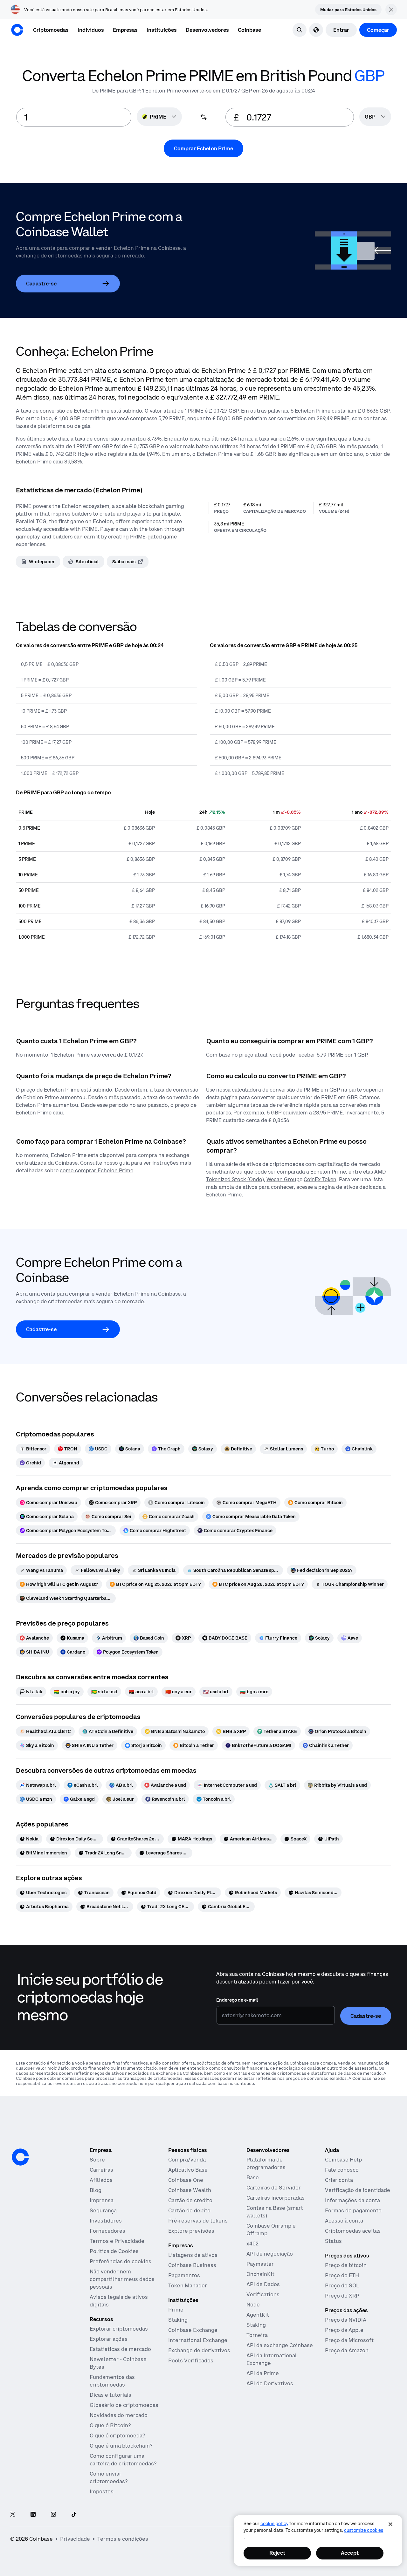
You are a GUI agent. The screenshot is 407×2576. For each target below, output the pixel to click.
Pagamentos (184, 2275)
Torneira (257, 2335)
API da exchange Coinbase (280, 2345)
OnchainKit (260, 2274)
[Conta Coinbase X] (13, 2515)
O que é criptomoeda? (117, 2436)
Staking (178, 2320)
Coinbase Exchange (193, 2330)
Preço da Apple (344, 2330)
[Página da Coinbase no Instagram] (53, 2515)
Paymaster (260, 2264)
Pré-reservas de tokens (198, 2221)
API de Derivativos (270, 2383)
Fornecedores (107, 2231)
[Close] (390, 2524)
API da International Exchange (272, 2359)
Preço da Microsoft (349, 2340)
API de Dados (263, 2284)
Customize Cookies (364, 2530)
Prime (176, 2310)
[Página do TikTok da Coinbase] (74, 2515)
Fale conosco (342, 2170)
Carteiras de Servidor (274, 2188)
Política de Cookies (114, 2251)
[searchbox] (375, 117)
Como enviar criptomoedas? (109, 2477)
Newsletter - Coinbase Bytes (118, 2363)
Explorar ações (109, 2339)
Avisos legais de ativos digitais (119, 2301)
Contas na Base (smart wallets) (275, 2212)
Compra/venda (187, 2160)
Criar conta (339, 2180)
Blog (96, 2190)
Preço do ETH (342, 2275)
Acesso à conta (344, 2221)
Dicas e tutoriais (110, 2395)
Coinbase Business (192, 2265)
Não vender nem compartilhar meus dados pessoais (122, 2279)
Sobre (97, 2160)
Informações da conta (352, 2200)
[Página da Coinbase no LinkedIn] (33, 2515)
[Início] (17, 30)
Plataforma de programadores (266, 2163)
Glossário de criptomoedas (124, 2405)
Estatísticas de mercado (120, 2349)
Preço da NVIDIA (346, 2320)
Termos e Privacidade (117, 2241)
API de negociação (270, 2254)
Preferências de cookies (121, 2261)
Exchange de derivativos (199, 2350)
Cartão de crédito (190, 2200)
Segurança (103, 2210)
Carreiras (101, 2170)
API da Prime (263, 2373)
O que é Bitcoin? (110, 2425)
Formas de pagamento (353, 2210)
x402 (252, 2244)
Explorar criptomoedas (119, 2329)
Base (253, 2177)
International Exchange (198, 2340)
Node (253, 2305)
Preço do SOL (342, 2285)
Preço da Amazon (347, 2350)
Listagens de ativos (193, 2255)
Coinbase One (186, 2180)
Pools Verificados (191, 2360)
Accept (350, 2553)
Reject (277, 2553)
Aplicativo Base (188, 2170)
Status (333, 2241)
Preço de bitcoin (346, 2265)
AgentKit (258, 2315)
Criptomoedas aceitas (353, 2231)
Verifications (263, 2294)
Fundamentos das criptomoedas (112, 2381)
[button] (91, 30)
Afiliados (101, 2180)
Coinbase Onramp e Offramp (271, 2230)
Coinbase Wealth (190, 2190)
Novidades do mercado (119, 2415)
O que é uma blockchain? (121, 2446)
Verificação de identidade (358, 2190)
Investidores (106, 2221)
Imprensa (102, 2200)
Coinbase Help (343, 2160)
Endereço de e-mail (237, 2000)
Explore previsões (191, 2231)
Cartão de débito (189, 2210)
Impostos (102, 2491)
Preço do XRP (342, 2296)
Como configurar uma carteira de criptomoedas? (123, 2460)
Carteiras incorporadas (276, 2198)
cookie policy (274, 2524)
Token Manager (188, 2285)
